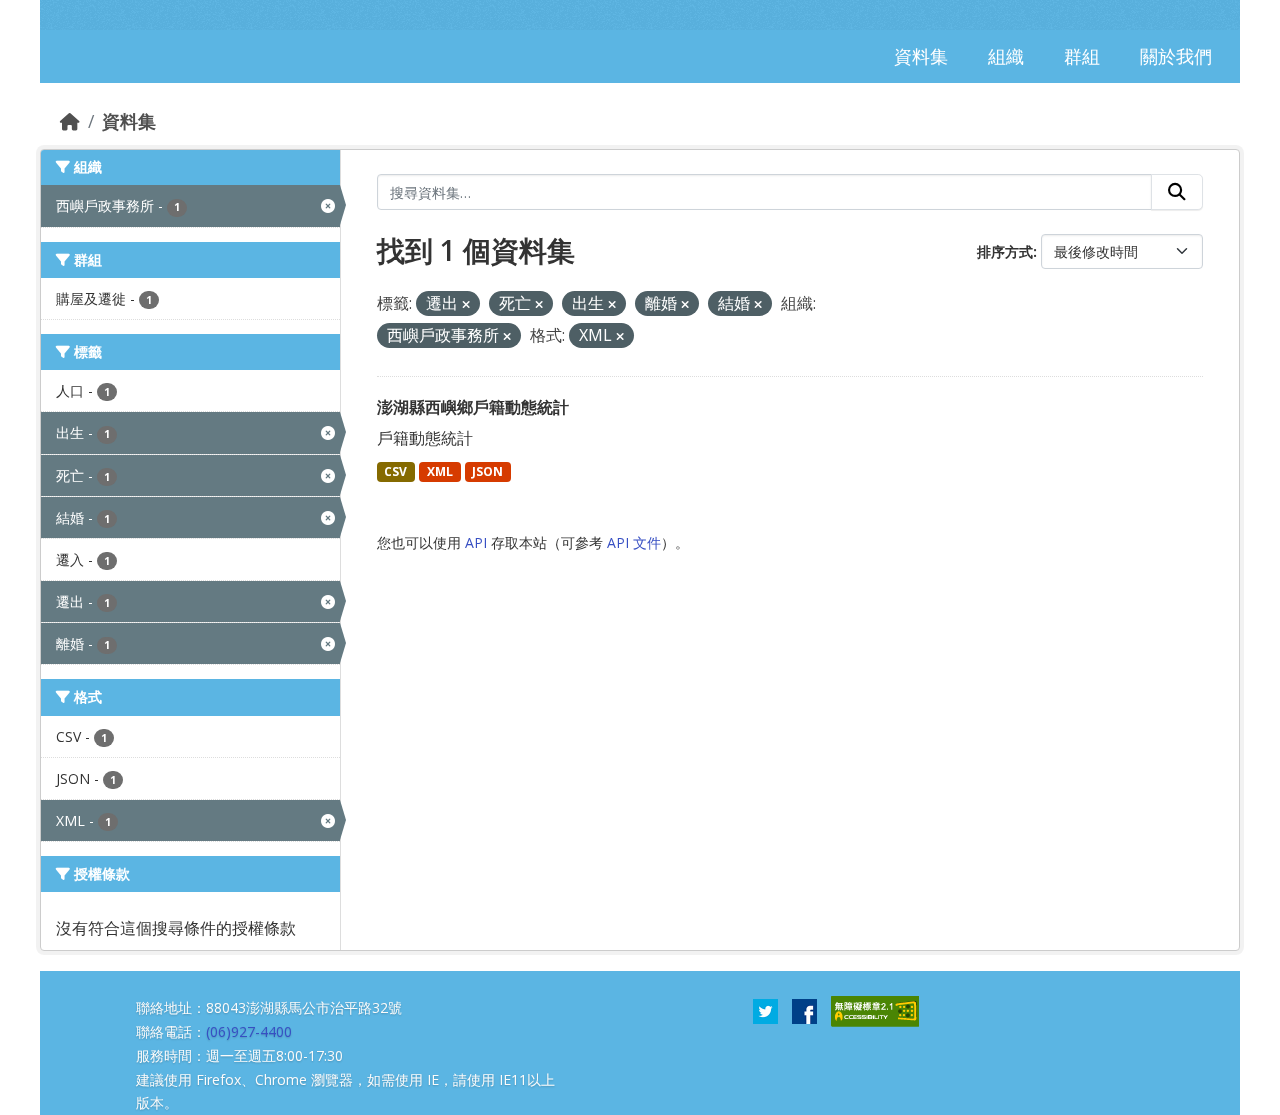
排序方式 (1005, 251)
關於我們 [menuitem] (1176, 56)
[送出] (1177, 192)
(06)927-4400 (249, 1031)
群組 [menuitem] (1082, 56)
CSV (395, 471)
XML (440, 471)
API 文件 (634, 542)
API (476, 542)
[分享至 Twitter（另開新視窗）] (765, 1010)
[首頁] (70, 121)
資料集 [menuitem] (921, 56)
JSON (487, 471)
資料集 (129, 121)
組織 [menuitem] (1006, 56)
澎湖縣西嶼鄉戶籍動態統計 (473, 407)
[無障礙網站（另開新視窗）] (875, 1010)
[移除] (466, 304)
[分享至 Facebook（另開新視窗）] (804, 1010)
